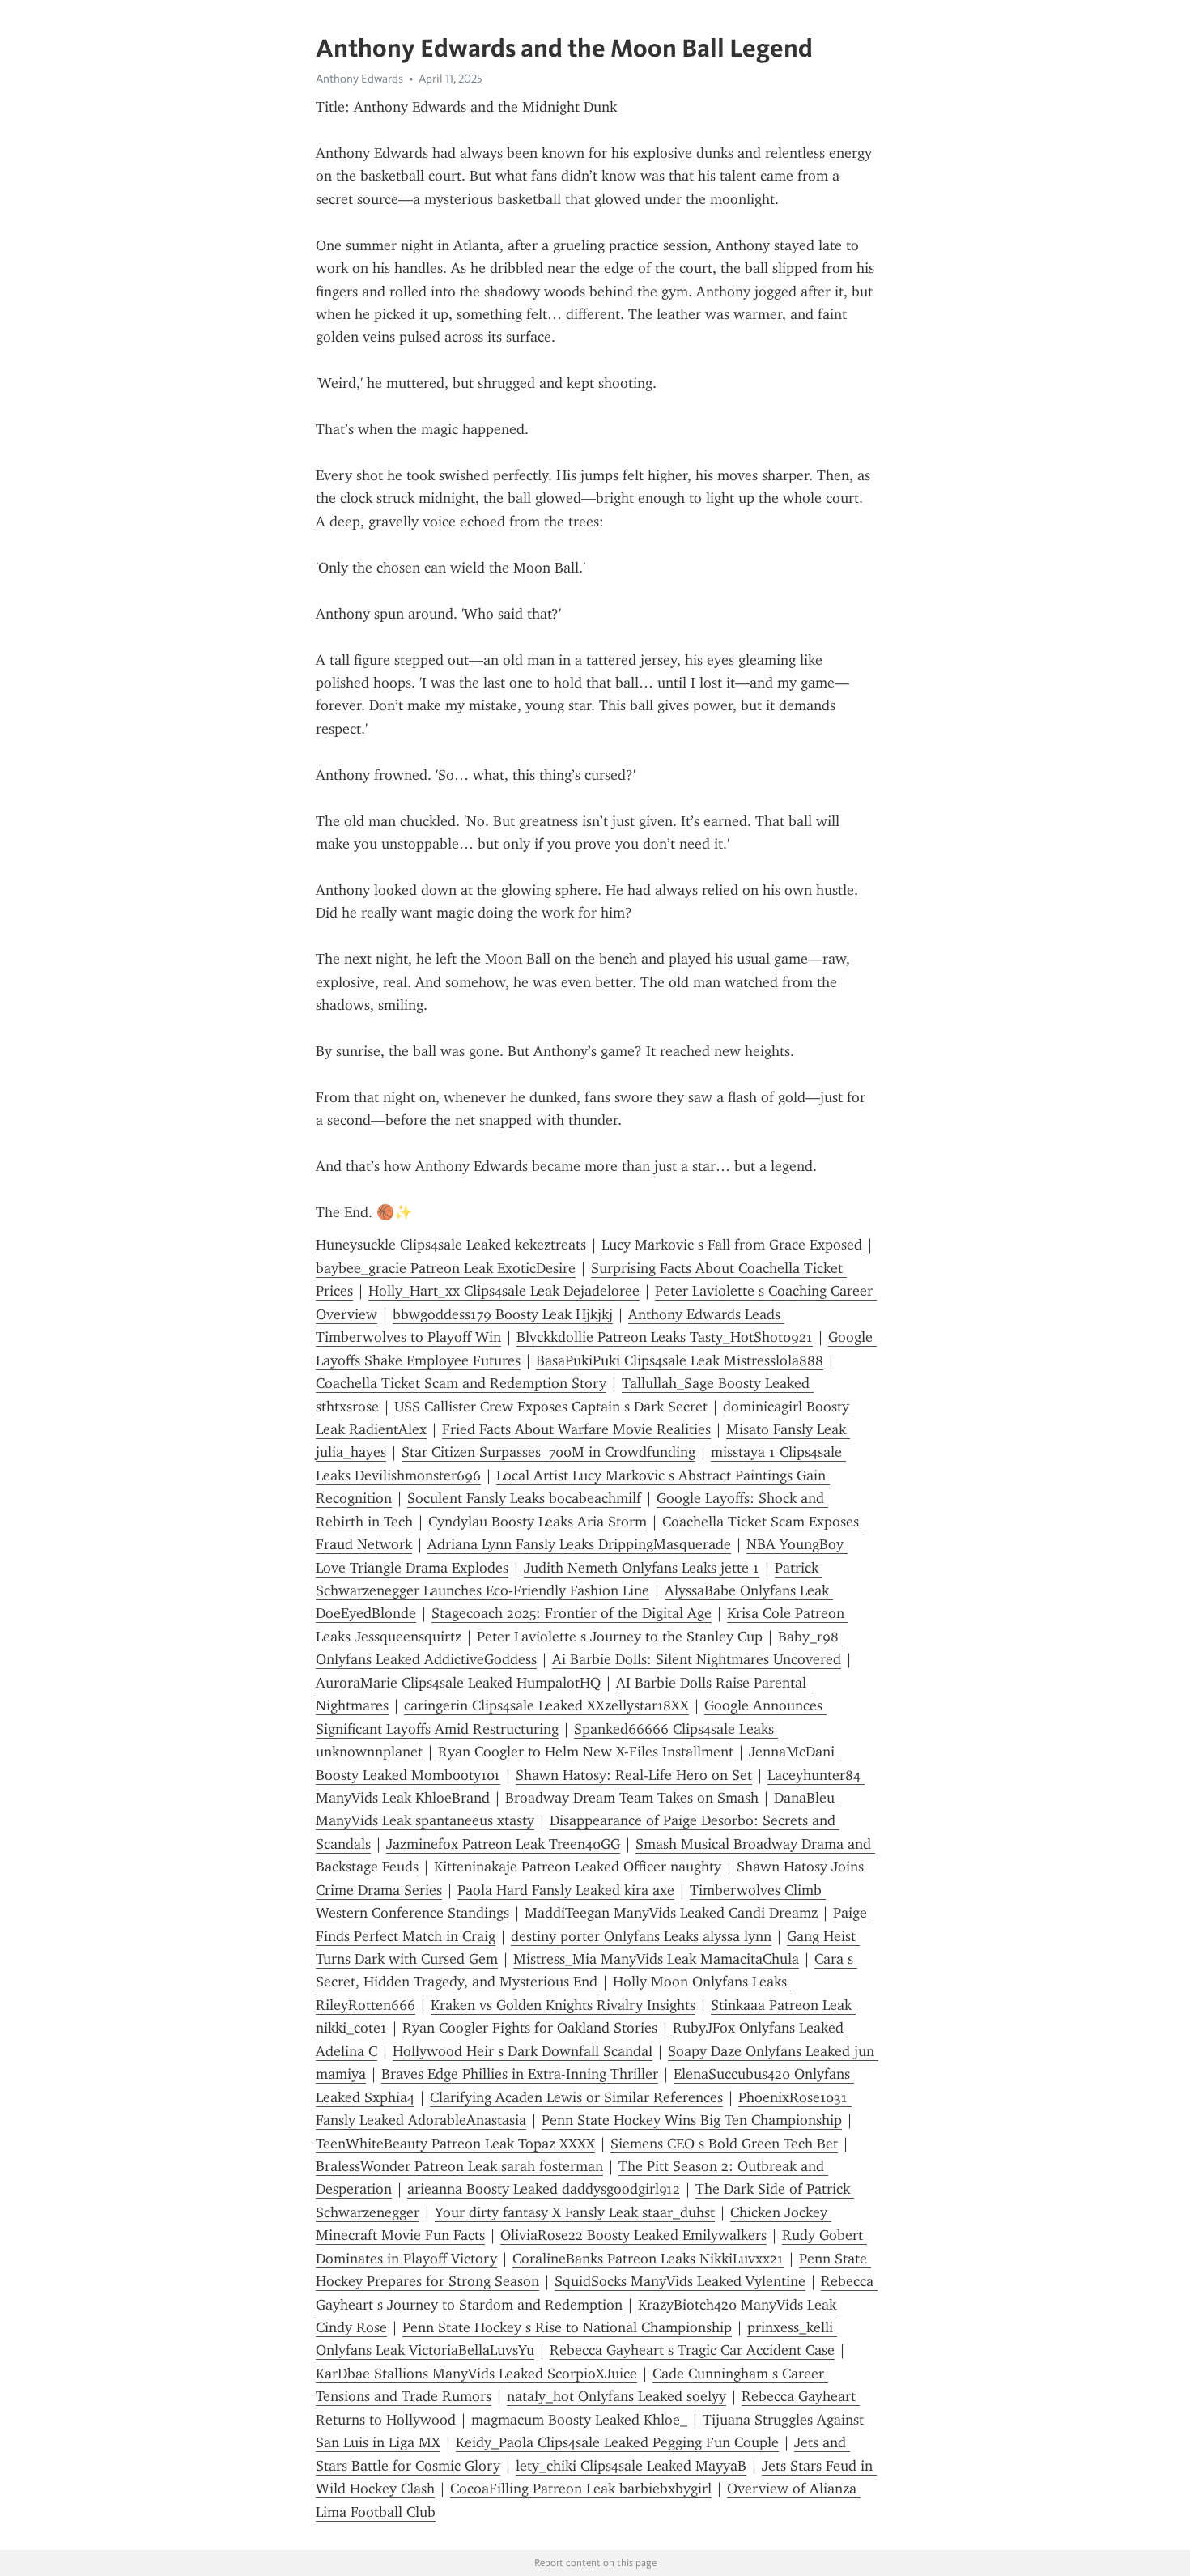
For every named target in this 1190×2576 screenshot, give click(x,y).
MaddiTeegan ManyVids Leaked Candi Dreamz (671, 1913)
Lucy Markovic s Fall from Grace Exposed (732, 1245)
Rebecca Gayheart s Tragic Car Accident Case (692, 2350)
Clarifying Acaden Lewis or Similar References (576, 2097)
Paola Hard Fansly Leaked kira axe (566, 1890)
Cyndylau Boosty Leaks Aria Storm (538, 1522)
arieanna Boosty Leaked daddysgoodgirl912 (544, 2189)
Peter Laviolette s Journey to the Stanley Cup (620, 1637)
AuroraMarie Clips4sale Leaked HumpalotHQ (458, 1683)
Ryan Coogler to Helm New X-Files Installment (586, 1752)
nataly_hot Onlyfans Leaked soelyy (616, 2396)
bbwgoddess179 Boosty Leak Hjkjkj (503, 1314)
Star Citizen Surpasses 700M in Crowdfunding (548, 1452)
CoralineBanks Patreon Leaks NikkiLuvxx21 (648, 2259)
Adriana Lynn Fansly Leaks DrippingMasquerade (579, 1544)
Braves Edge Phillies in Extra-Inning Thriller (520, 2074)
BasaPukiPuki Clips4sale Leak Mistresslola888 (680, 1360)
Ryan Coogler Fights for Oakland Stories (530, 2028)
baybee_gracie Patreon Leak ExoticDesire (446, 1268)
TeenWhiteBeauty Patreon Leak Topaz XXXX (455, 2144)
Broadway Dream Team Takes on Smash (632, 1798)
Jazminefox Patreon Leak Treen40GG (503, 1844)
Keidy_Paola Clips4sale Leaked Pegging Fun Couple (617, 2442)
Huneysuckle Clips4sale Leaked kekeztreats (451, 1245)
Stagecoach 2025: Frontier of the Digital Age (572, 1613)
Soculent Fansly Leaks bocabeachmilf (524, 1498)
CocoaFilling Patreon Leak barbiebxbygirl (581, 2489)
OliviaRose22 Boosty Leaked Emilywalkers (633, 2235)
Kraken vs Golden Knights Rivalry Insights (563, 2005)
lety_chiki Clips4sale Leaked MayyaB (631, 2466)
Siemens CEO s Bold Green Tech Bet (724, 2144)
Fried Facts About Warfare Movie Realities (576, 1429)
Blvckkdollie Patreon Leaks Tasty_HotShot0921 (665, 1337)
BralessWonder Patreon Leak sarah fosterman (459, 2166)
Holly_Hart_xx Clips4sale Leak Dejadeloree (504, 1291)
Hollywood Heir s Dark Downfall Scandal (523, 2051)
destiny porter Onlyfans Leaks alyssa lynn (641, 1936)
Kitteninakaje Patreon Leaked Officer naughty (578, 1867)
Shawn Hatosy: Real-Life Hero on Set (634, 1775)
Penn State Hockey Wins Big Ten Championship (692, 2120)
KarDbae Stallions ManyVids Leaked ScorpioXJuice (476, 2374)
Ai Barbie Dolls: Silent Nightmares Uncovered (697, 1659)
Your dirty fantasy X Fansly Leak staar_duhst (575, 2212)
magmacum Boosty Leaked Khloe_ (579, 2420)
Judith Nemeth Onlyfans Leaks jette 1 (642, 1568)
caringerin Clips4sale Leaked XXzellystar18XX (546, 1705)
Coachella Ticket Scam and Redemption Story (461, 1383)
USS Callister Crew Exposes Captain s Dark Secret (551, 1407)
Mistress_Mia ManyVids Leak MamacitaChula (656, 1959)
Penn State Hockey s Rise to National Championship (567, 2327)
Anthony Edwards (359, 79)
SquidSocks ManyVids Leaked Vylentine (680, 2281)
